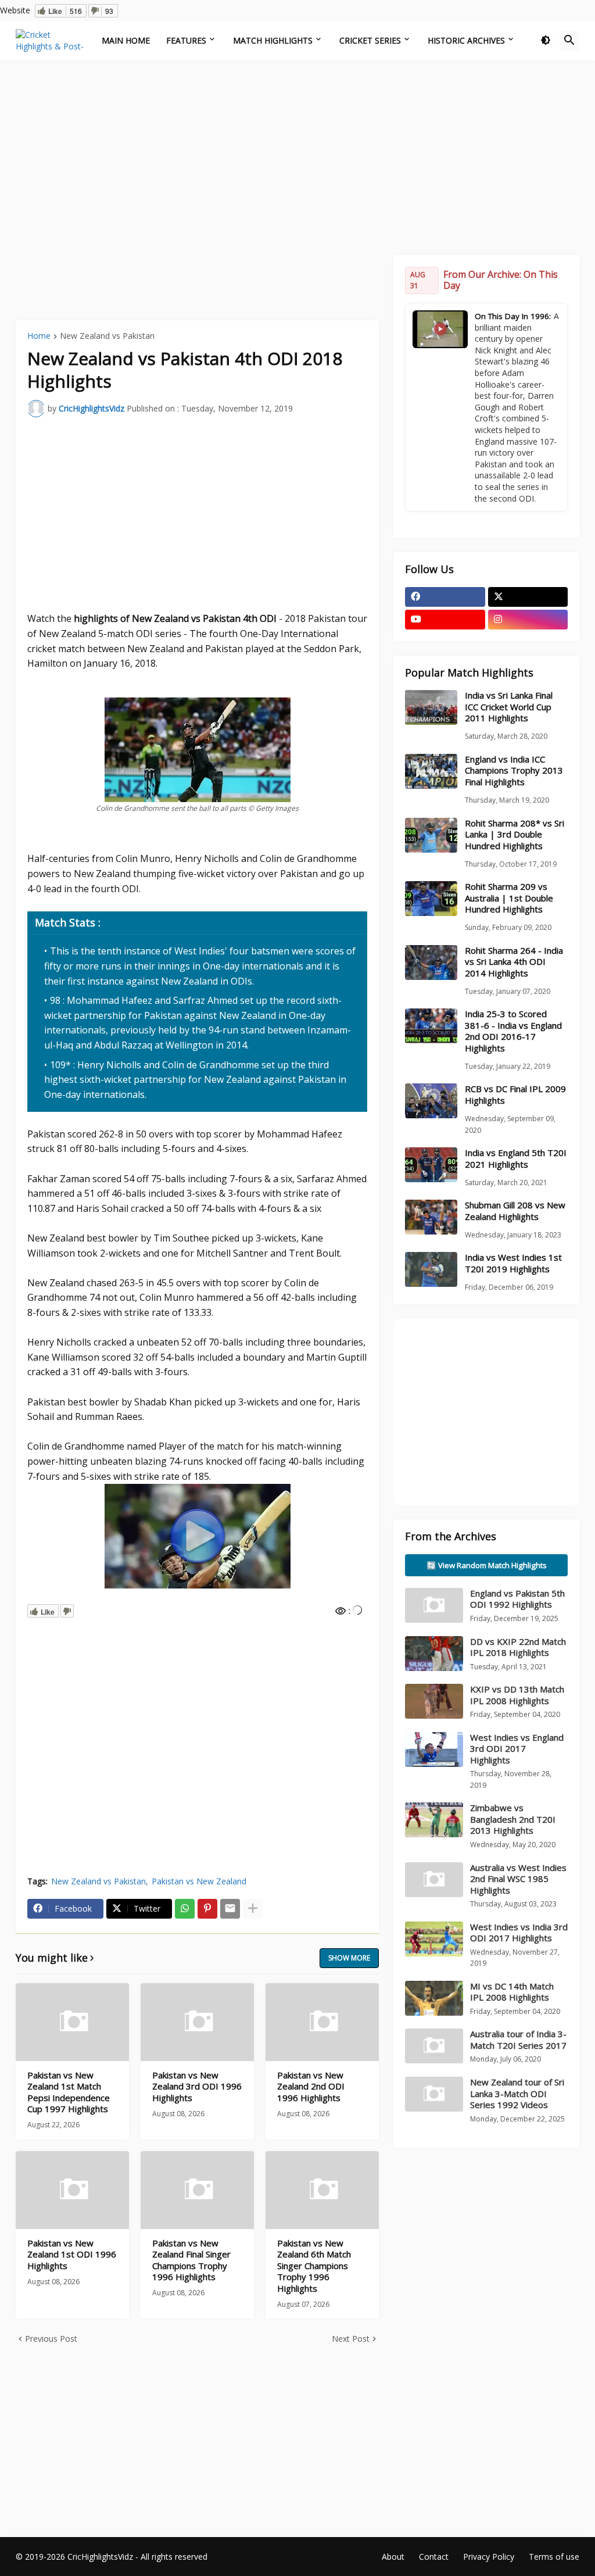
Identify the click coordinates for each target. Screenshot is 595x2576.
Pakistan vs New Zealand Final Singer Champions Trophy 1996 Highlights (191, 2260)
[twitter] (528, 597)
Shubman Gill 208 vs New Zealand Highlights (515, 1211)
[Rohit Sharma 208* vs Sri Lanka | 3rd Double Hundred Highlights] (431, 835)
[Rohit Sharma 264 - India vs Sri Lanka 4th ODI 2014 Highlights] (431, 963)
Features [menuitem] (186, 40)
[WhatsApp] (185, 1909)
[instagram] (528, 620)
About (393, 2557)
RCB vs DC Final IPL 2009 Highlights (515, 1095)
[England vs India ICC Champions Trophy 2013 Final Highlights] (431, 771)
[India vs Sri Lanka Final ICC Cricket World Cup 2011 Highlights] (431, 707)
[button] (546, 41)
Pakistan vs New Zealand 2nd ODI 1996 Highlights (311, 2087)
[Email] (230, 1909)
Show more (349, 1958)
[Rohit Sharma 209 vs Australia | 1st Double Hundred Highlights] (431, 899)
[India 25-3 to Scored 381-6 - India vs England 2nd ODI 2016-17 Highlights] (431, 1026)
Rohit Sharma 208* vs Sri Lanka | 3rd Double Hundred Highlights (515, 835)
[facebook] (445, 597)
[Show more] (253, 1909)
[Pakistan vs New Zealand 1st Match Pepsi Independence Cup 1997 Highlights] (72, 2022)
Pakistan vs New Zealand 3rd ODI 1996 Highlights (197, 2087)
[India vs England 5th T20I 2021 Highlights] (431, 1165)
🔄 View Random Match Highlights (487, 1565)
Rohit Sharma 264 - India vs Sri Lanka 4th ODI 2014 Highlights (514, 962)
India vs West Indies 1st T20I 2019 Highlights (513, 1263)
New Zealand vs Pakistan (107, 337)
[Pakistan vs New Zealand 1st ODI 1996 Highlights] (72, 2190)
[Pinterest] (207, 1909)
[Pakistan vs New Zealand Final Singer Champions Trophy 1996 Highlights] (197, 2190)
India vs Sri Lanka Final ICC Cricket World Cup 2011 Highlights (509, 707)
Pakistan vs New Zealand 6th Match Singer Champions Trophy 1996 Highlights (314, 2266)
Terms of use (554, 2557)
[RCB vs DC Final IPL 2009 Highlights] (431, 1101)
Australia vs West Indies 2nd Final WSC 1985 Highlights (518, 1879)
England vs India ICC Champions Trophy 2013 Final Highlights (514, 771)
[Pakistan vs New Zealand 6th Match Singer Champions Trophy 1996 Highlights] (322, 2190)
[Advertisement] (297, 156)
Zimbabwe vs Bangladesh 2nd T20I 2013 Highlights (513, 1819)
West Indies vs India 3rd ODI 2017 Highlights (519, 1933)
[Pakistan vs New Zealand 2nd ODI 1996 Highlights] (322, 2022)
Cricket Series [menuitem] (370, 40)
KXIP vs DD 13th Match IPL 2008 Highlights (517, 1695)
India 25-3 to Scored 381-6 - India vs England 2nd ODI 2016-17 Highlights (513, 1031)
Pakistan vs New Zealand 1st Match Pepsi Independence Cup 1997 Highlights (69, 2092)
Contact (434, 2557)
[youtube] (445, 620)
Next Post (351, 2339)
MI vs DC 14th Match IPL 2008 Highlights (512, 1992)
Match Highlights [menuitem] (273, 40)
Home (39, 337)
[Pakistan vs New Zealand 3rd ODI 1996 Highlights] (197, 2022)
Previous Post (51, 2339)
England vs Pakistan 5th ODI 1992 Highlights (517, 1599)
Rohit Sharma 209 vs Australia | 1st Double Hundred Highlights (509, 898)
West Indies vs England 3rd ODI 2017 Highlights (517, 1749)
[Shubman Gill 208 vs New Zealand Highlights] (431, 1217)
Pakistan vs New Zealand (199, 1881)
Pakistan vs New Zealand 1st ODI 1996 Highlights (72, 2255)
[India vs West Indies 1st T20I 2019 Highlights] (431, 1269)
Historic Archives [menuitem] (466, 40)
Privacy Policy (489, 2557)
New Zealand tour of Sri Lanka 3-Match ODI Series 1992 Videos (517, 2093)
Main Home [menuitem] (126, 40)
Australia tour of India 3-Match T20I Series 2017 (518, 2040)
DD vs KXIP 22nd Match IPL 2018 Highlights (518, 1647)
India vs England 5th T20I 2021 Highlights (516, 1159)
